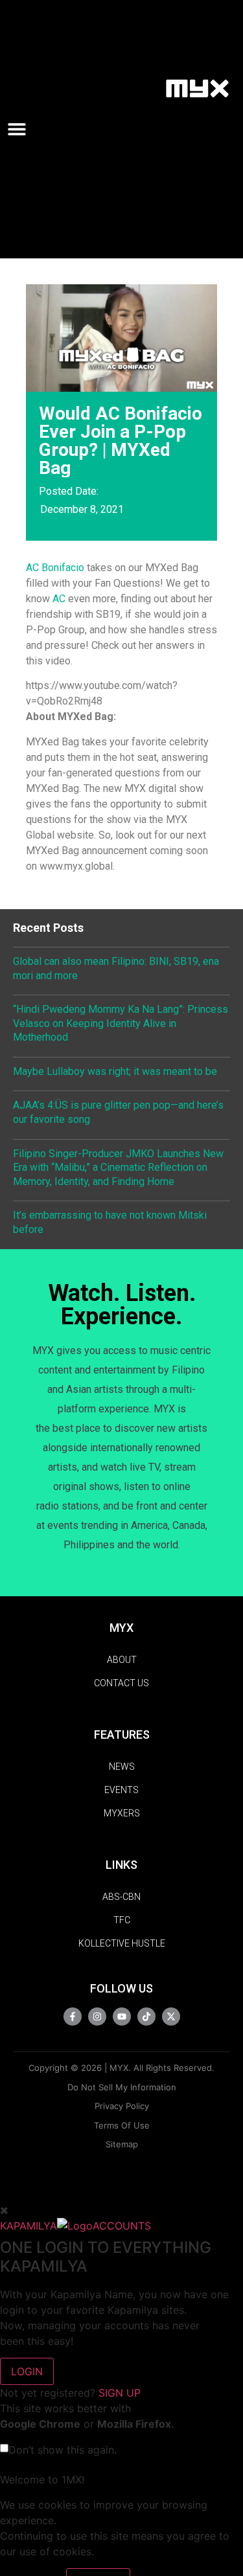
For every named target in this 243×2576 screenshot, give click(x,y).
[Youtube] (122, 2017)
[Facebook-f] (73, 2017)
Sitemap (122, 2144)
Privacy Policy (122, 2106)
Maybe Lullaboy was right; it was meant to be (115, 1071)
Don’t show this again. (63, 2450)
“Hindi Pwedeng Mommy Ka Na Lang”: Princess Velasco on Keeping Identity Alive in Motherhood (121, 1023)
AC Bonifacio (55, 568)
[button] (22, 129)
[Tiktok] (146, 2017)
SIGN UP (120, 2393)
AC (59, 599)
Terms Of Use (122, 2125)
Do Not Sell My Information (122, 2087)
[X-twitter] (171, 2017)
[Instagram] (97, 2017)
